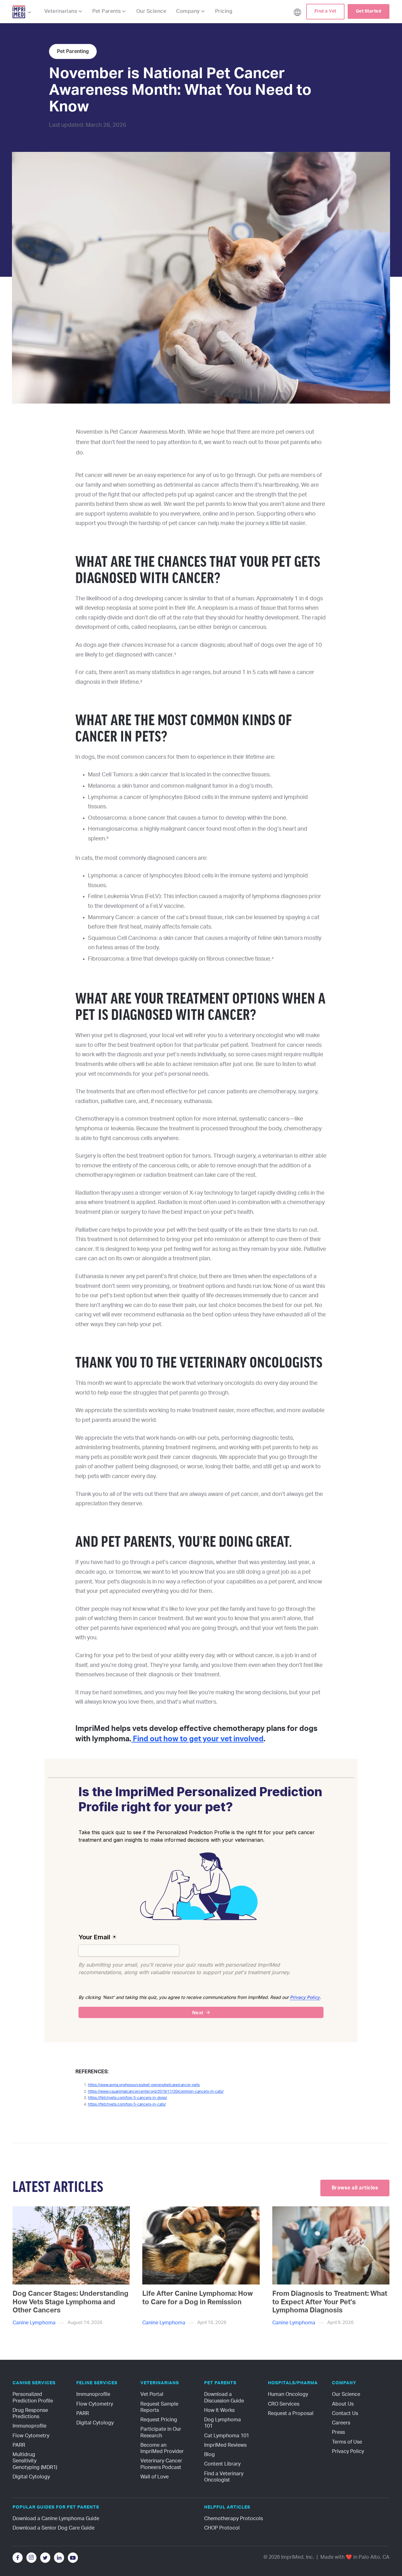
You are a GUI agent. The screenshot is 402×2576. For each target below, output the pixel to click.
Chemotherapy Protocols (234, 2519)
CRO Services (284, 2404)
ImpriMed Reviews (225, 2445)
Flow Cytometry (31, 2436)
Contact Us (345, 2413)
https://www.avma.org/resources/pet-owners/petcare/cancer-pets (144, 2085)
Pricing (224, 11)
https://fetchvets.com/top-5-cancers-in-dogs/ (128, 2098)
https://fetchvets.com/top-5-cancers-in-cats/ (127, 2104)
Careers (341, 2423)
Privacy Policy (348, 2451)
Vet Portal (152, 2394)
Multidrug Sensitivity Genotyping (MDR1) (35, 2461)
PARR (19, 2445)
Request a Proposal (291, 2413)
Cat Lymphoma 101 (227, 2436)
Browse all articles (355, 2188)
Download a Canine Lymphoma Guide (56, 2519)
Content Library (222, 2464)
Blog (209, 2455)
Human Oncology (288, 2394)
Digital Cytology (31, 2477)
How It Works (219, 2410)
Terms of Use (347, 2442)
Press (338, 2432)
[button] (22, 12)
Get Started (369, 11)
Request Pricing (159, 2420)
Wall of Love (155, 2477)
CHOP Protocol (222, 2528)
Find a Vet (325, 11)
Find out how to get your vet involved (197, 1739)
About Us (343, 2404)
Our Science (151, 11)
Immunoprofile (30, 2426)
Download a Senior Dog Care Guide (54, 2528)
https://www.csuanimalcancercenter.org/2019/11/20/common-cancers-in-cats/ (156, 2091)
